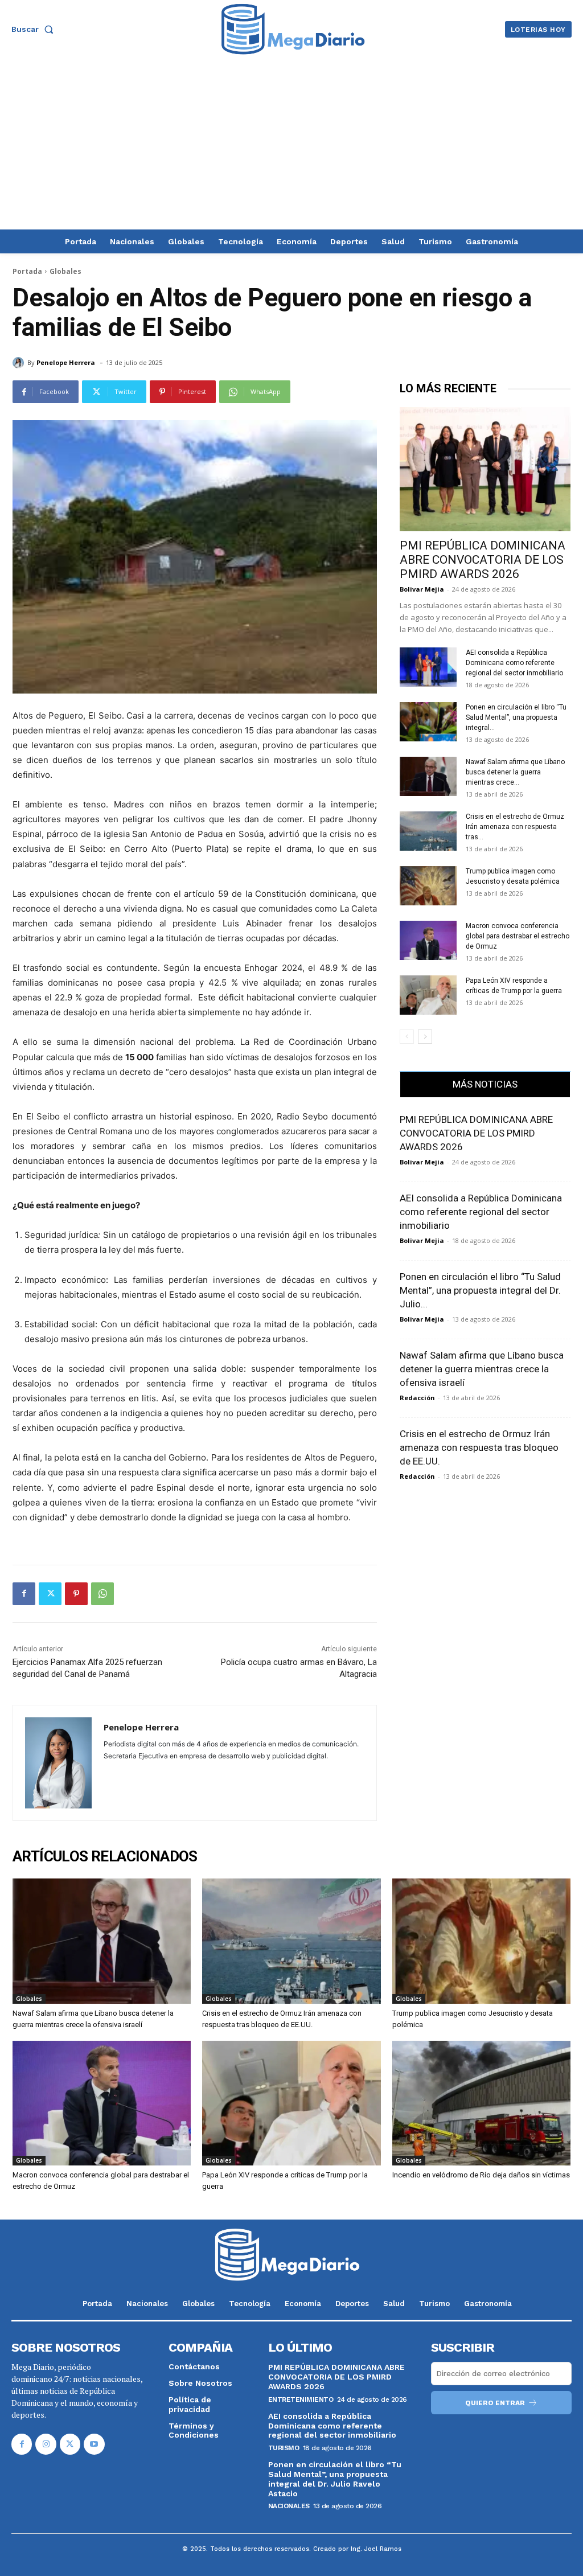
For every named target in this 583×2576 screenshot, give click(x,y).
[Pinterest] (76, 1594)
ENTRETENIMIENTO (301, 2399)
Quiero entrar (495, 2403)
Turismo (284, 2448)
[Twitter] (50, 1594)
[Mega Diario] (293, 29)
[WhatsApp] (102, 1594)
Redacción (417, 1398)
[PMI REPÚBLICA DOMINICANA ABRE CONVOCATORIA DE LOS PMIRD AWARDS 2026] (485, 469)
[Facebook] (24, 1594)
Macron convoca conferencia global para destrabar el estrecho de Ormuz (518, 936)
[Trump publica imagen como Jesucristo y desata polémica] (428, 886)
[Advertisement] (291, 144)
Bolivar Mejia (422, 589)
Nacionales (289, 2506)
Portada (27, 271)
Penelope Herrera (66, 362)
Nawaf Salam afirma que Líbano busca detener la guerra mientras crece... (515, 772)
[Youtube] (94, 2444)
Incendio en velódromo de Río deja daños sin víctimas (481, 2175)
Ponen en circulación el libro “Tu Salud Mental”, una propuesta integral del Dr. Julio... (480, 1290)
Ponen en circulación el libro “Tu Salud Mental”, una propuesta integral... (516, 717)
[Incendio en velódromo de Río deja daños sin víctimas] (481, 2103)
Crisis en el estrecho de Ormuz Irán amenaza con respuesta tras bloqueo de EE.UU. (479, 1447)
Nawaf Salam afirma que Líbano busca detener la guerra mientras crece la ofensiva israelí (482, 1369)
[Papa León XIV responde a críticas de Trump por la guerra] (428, 995)
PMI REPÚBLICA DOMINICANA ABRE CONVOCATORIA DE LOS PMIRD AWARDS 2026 (483, 560)
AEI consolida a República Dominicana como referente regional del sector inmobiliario (514, 663)
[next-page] (425, 1037)
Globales (65, 271)
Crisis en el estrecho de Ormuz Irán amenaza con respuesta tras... (515, 827)
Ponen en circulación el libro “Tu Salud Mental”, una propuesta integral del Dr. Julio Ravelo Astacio (335, 2479)
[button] (35, 29)
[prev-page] (407, 1037)
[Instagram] (46, 2444)
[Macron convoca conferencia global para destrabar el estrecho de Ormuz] (428, 940)
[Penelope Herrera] (20, 363)
